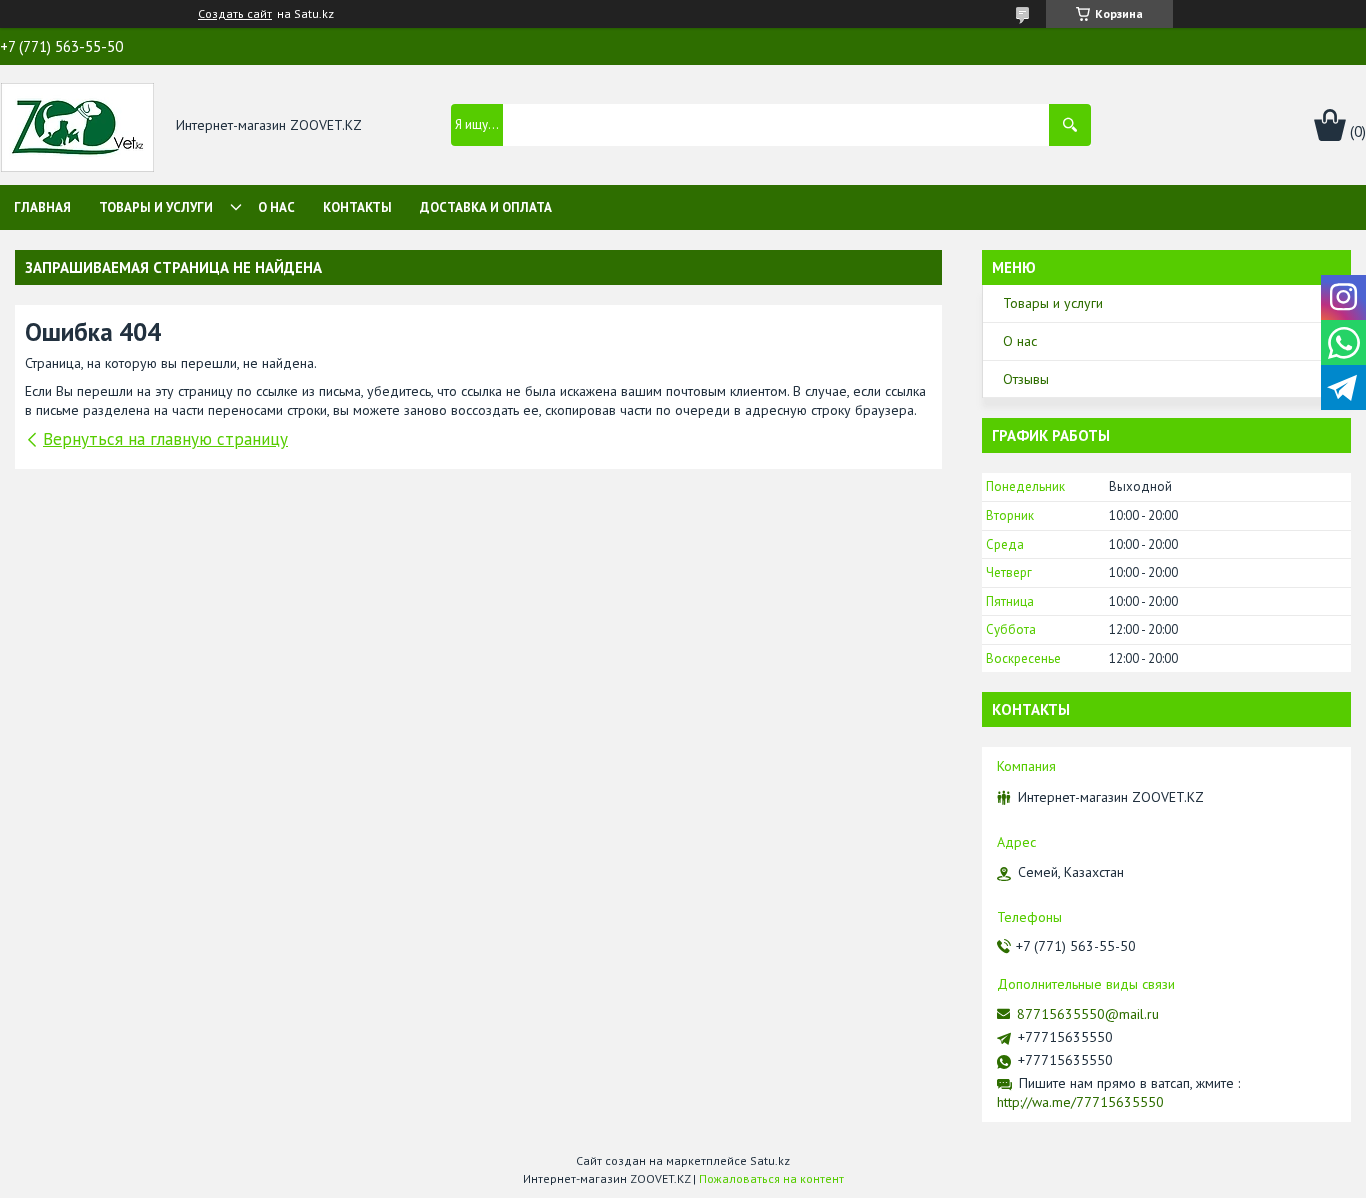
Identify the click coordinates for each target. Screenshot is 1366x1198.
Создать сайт (235, 14)
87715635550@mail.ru (1088, 1014)
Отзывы (1026, 379)
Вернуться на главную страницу (165, 439)
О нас (276, 207)
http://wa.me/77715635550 (1080, 1102)
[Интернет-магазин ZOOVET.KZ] (77, 126)
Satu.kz (770, 1160)
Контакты (357, 207)
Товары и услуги (156, 207)
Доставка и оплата (486, 207)
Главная (42, 207)
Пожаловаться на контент (771, 1178)
